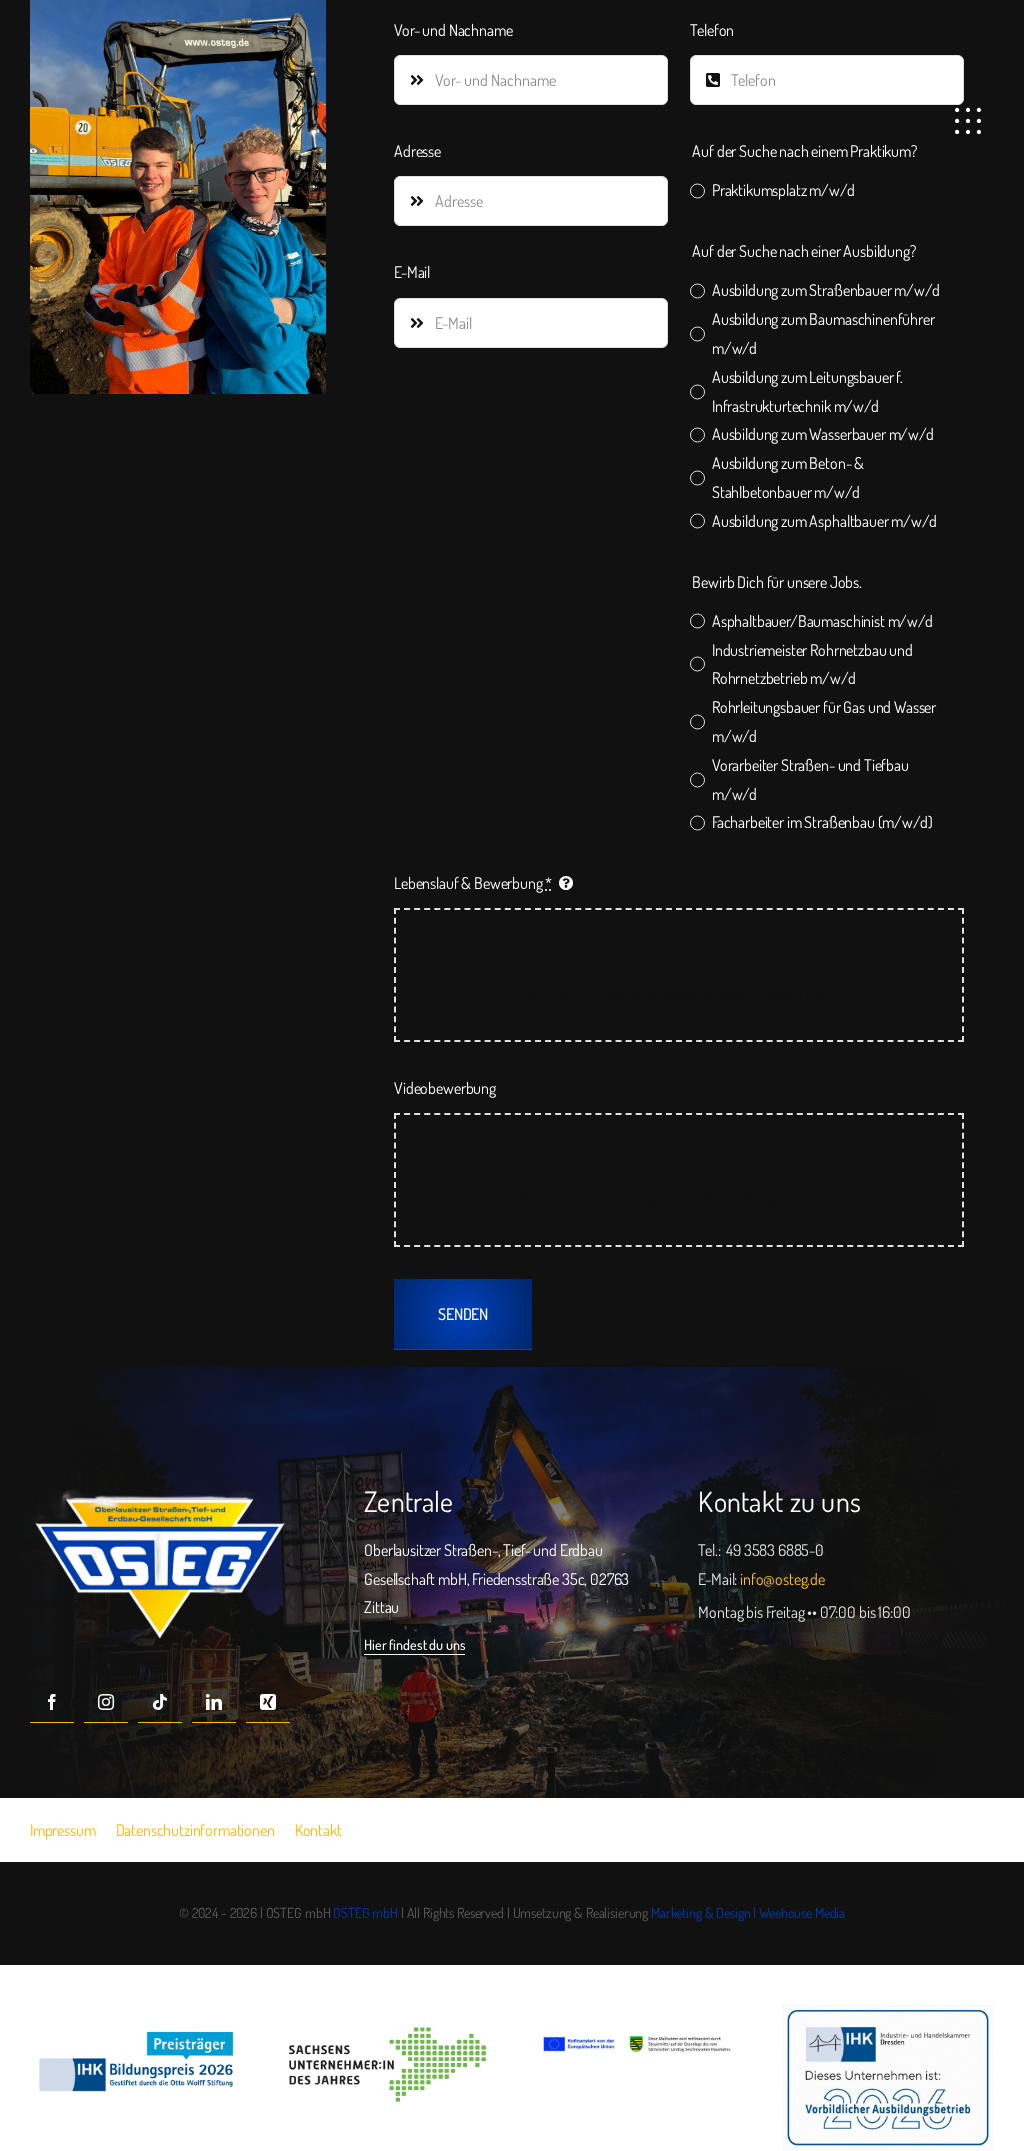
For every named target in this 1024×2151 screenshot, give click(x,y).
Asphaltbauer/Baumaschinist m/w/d (822, 621)
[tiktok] (160, 1701)
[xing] (268, 1701)
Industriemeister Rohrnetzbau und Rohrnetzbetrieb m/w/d (812, 664)
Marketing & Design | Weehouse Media (748, 1912)
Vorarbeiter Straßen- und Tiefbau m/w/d (810, 779)
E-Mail (412, 272)
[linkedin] (214, 1701)
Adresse (417, 151)
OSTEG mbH (365, 1912)
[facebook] (52, 1701)
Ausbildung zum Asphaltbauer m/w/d (824, 521)
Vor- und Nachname (453, 30)
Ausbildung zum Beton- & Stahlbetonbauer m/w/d (788, 477)
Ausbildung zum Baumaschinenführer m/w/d (823, 333)
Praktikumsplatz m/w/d (783, 190)
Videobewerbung (445, 1088)
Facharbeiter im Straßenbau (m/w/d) (822, 822)
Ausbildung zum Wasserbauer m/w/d (822, 434)
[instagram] (106, 1701)
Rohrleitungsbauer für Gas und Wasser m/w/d (824, 721)
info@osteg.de (782, 1579)
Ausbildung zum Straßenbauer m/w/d (825, 290)
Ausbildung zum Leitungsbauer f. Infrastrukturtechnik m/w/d (807, 391)
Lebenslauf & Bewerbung (473, 883)
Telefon (712, 30)
